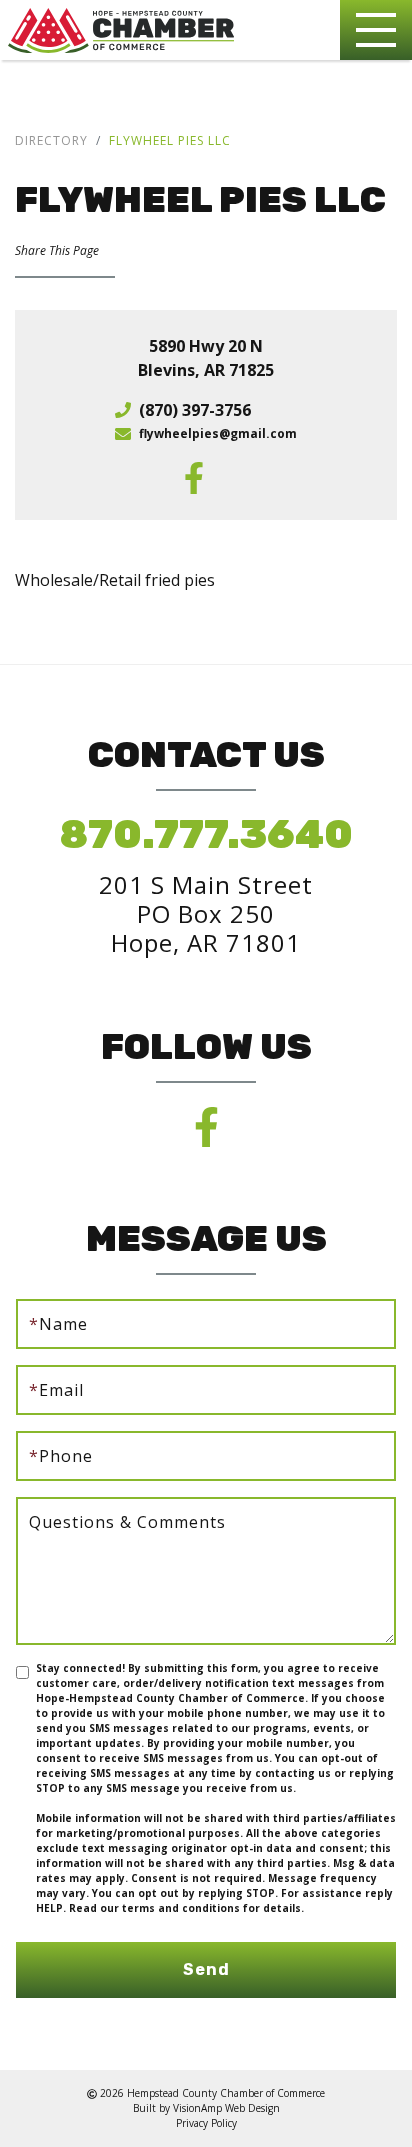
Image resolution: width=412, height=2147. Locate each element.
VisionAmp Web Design (226, 2108)
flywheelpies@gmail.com (218, 433)
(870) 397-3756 (195, 410)
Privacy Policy (206, 2123)
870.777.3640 (206, 834)
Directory (51, 140)
